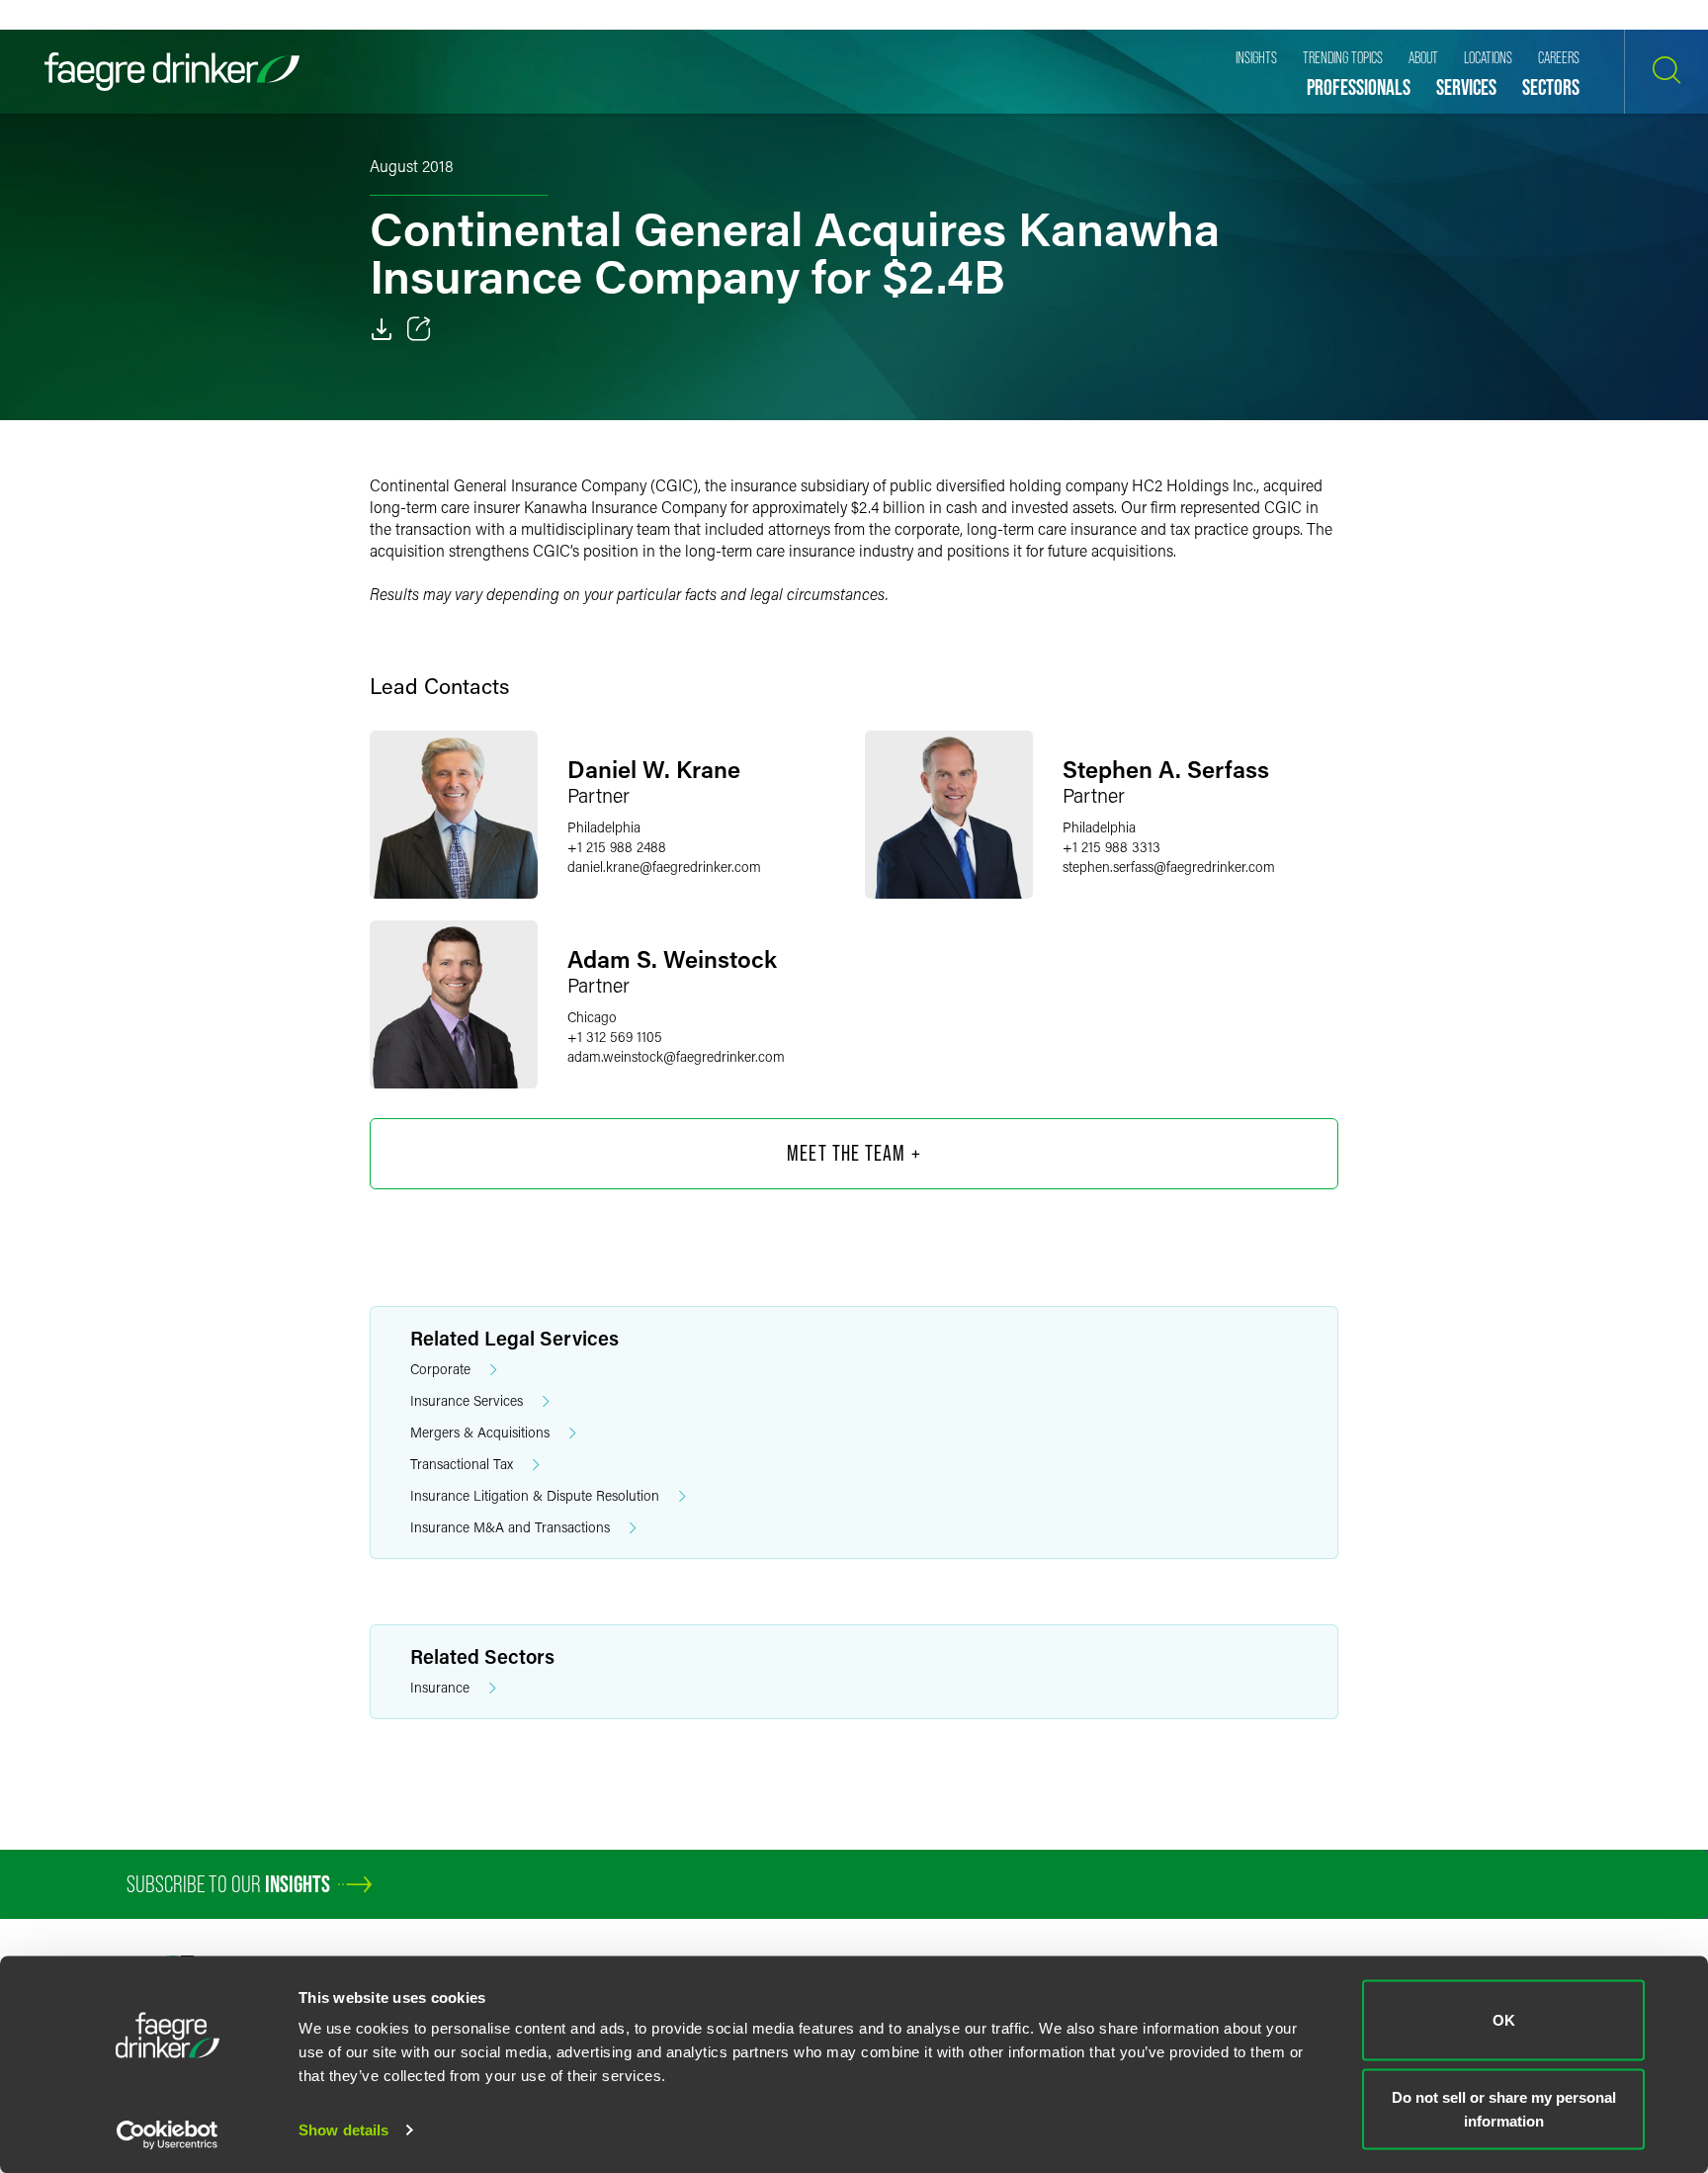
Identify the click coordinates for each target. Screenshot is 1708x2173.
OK (1504, 2020)
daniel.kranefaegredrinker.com (664, 867)
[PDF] (382, 329)
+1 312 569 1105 (615, 1037)
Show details (343, 2130)
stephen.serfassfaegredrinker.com (1169, 867)
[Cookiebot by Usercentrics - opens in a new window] (168, 2134)
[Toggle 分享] (419, 329)
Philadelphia (604, 827)
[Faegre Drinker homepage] (172, 72)
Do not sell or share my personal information (1504, 2108)
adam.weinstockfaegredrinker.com (676, 1056)
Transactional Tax (462, 1464)
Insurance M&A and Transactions (510, 1527)
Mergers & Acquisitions (480, 1432)
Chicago (592, 1017)
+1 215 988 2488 (617, 847)
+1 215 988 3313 (1111, 847)
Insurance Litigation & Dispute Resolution (535, 1495)
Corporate (440, 1369)
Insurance (440, 1687)
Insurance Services (467, 1400)
